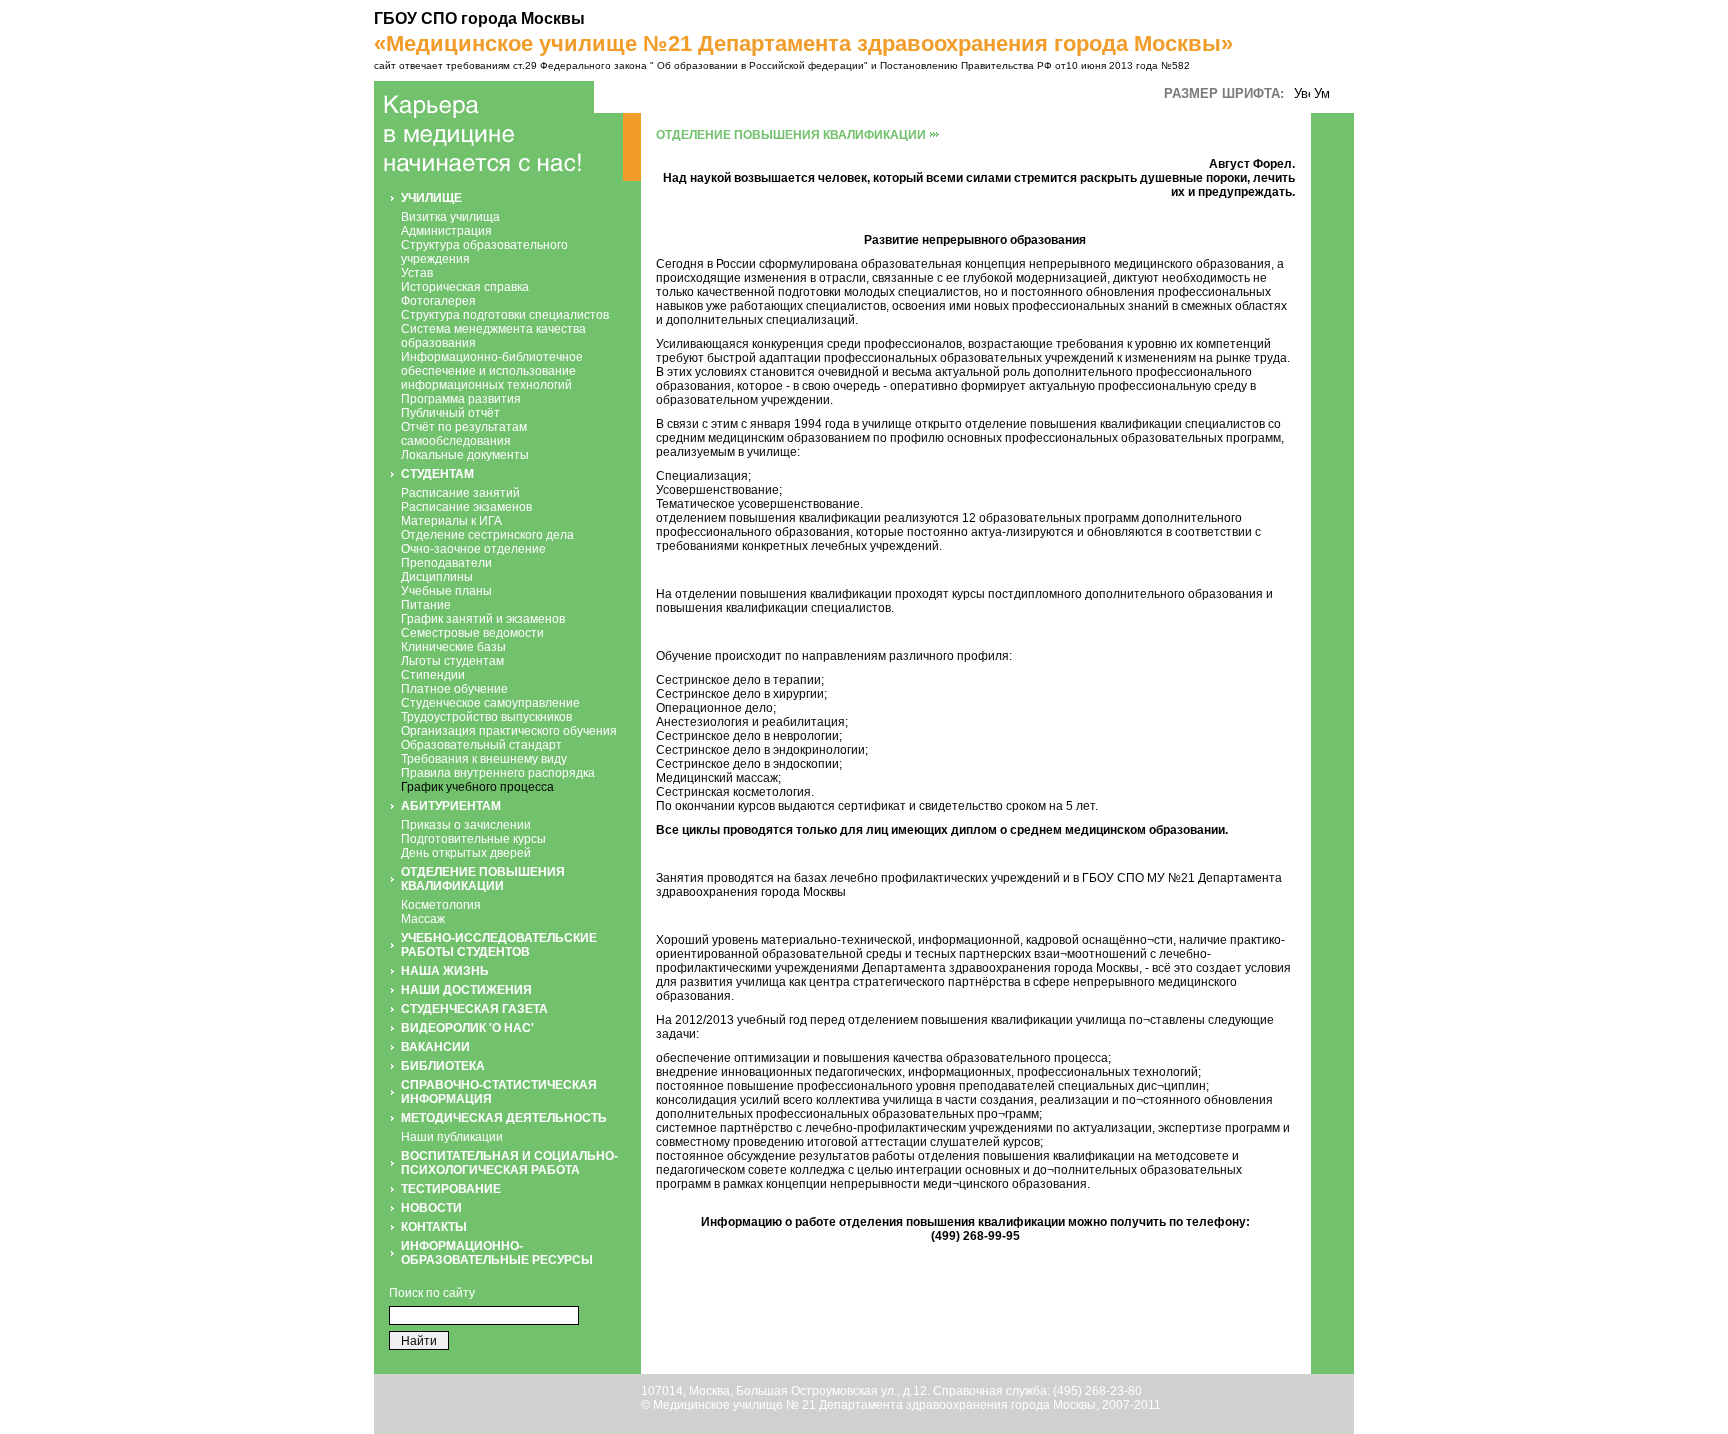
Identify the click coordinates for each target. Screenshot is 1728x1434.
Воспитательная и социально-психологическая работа (509, 1163)
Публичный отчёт (450, 413)
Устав (417, 273)
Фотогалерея (438, 301)
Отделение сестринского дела (487, 535)
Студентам (437, 474)
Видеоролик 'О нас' (467, 1028)
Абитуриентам (451, 806)
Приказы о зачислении (466, 825)
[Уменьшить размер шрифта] (1322, 95)
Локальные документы (465, 455)
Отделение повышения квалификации (483, 879)
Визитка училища (450, 217)
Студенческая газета (474, 1009)
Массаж (423, 919)
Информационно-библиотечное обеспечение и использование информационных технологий (492, 371)
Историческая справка (465, 287)
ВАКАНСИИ (435, 1047)
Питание (426, 605)
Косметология (441, 905)
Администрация (446, 231)
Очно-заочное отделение (473, 549)
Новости (431, 1208)
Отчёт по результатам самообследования (464, 434)
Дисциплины (437, 577)
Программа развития (461, 399)
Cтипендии (433, 675)
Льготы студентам (452, 661)
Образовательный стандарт (481, 745)
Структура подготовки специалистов (505, 315)
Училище (431, 198)
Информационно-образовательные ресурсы (497, 1253)
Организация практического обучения (509, 731)
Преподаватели (446, 563)
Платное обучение (454, 689)
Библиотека (443, 1066)
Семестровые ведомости (472, 633)
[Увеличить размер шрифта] (1302, 95)
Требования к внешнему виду (484, 759)
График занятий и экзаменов (483, 619)
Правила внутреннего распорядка (498, 773)
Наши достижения (466, 990)
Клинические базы (453, 647)
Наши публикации (452, 1137)
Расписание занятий (460, 493)
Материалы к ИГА (451, 521)
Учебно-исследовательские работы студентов (499, 945)
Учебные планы (446, 591)
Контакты (434, 1227)
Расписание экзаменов (466, 507)
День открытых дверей (466, 853)
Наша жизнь (445, 971)
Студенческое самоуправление (490, 703)
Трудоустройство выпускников (486, 717)
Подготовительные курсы (473, 839)
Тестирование (451, 1189)
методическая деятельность (504, 1118)
